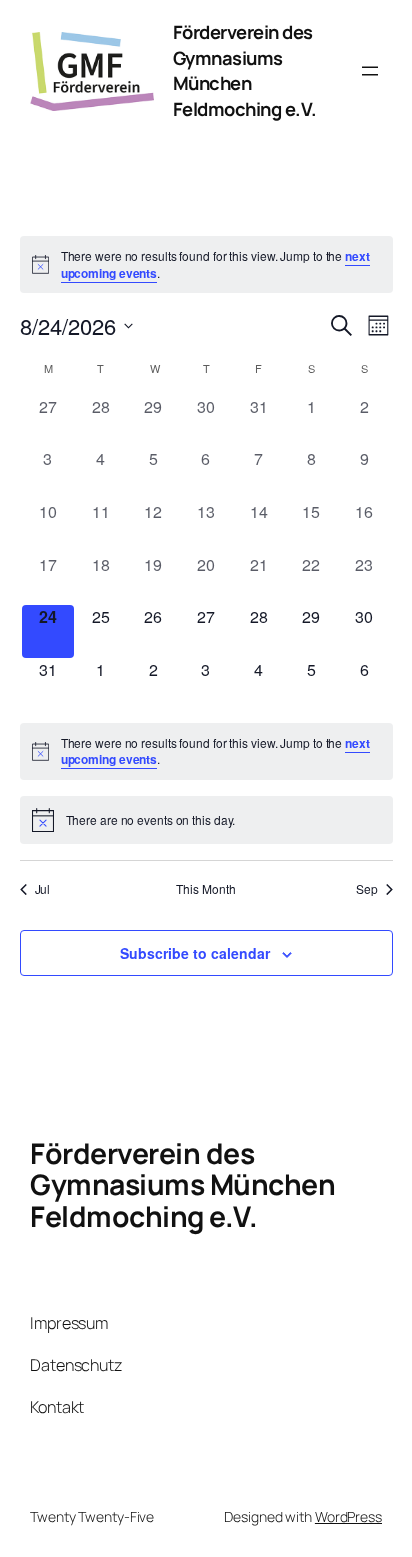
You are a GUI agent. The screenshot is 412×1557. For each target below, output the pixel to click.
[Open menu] (370, 71)
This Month (205, 889)
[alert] (206, 264)
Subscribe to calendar (195, 953)
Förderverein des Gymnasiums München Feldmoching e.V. (245, 70)
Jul (43, 889)
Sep (367, 889)
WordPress (348, 1516)
